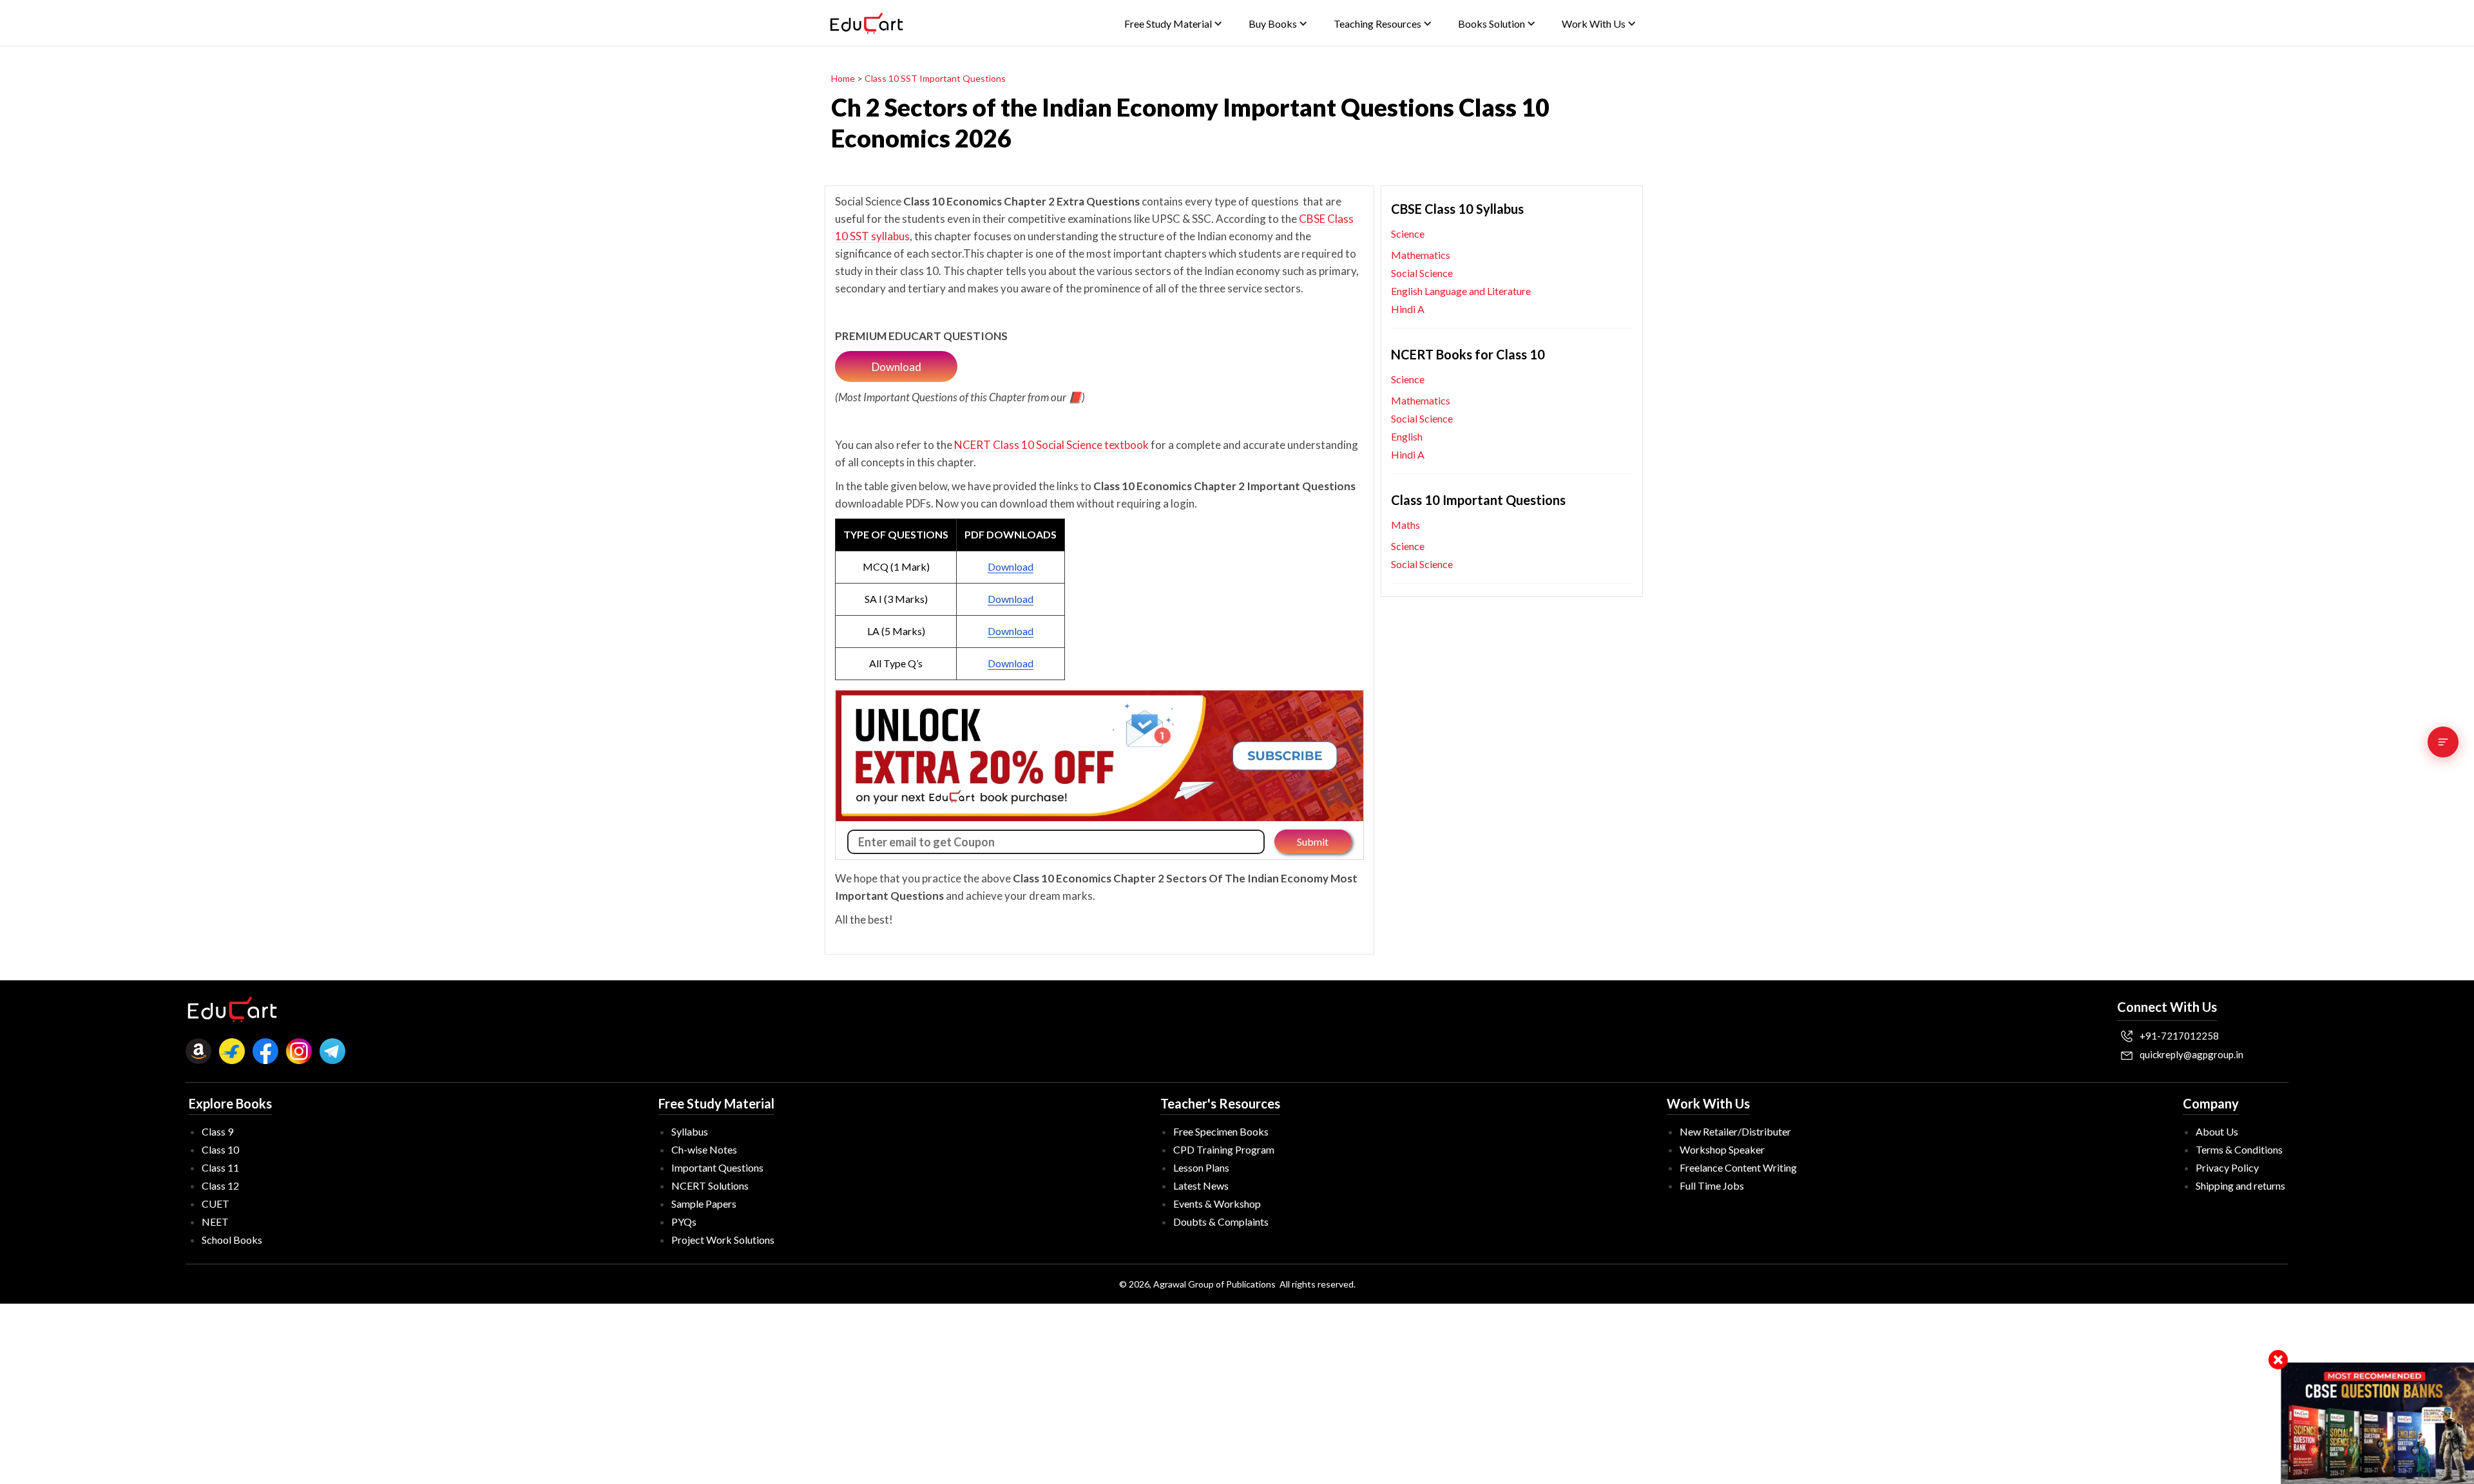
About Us (2217, 1131)
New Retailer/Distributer (1735, 1131)
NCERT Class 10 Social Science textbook (1051, 445)
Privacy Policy (2227, 1167)
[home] (867, 23)
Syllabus (690, 1131)
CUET (216, 1203)
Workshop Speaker (1722, 1149)
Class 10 (220, 1149)
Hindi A (1408, 309)
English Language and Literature (1461, 291)
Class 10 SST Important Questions (935, 78)
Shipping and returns (2240, 1185)
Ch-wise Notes (704, 1149)
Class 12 (220, 1185)
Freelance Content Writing (1738, 1167)
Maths (1405, 525)
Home (843, 78)
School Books (232, 1240)
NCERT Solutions (710, 1185)
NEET (215, 1222)
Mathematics (1421, 255)
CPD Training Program (1224, 1149)
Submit (1313, 842)
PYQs (684, 1222)
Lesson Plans (1201, 1167)
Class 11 (220, 1167)
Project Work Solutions (723, 1240)
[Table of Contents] (2443, 742)
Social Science (1422, 273)
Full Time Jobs (1712, 1185)
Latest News (1201, 1185)
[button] (1174, 24)
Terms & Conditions (2239, 1149)
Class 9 (217, 1131)
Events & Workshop (1217, 1203)
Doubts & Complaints (1221, 1222)
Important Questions (717, 1167)
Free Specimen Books (1221, 1131)
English (1407, 436)
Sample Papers (704, 1203)
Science (1408, 233)
